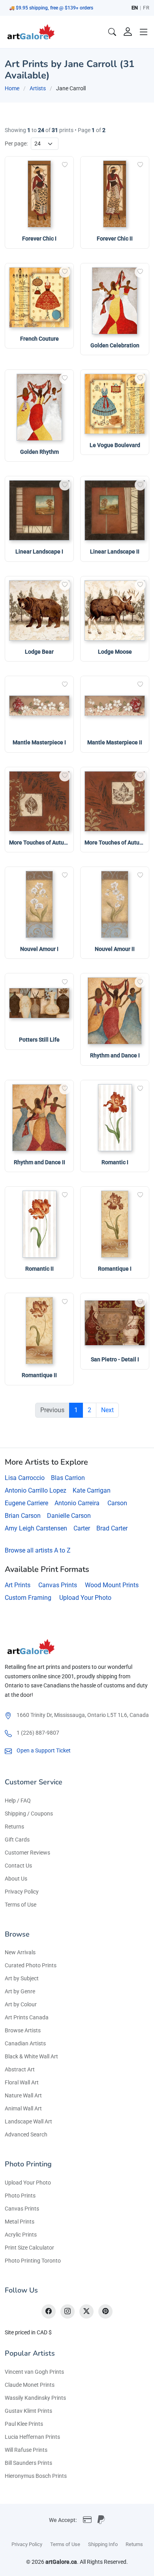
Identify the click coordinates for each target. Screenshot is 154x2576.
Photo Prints (20, 2196)
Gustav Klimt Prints (28, 2411)
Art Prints (18, 1585)
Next (107, 1410)
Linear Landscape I (39, 552)
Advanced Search (26, 2134)
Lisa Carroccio (25, 1478)
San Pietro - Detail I (115, 1359)
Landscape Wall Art (28, 2121)
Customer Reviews (27, 1853)
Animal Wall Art (23, 2108)
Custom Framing (28, 1598)
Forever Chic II (115, 239)
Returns (14, 1827)
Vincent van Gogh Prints (34, 2372)
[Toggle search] (112, 32)
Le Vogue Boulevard (115, 445)
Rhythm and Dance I (115, 1055)
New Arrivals (20, 1952)
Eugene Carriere (26, 1503)
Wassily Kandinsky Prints (35, 2398)
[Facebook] (49, 2311)
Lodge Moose (115, 652)
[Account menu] (128, 32)
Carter (82, 1528)
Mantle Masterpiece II (115, 742)
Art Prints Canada (27, 2017)
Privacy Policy (22, 1892)
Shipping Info (103, 2544)
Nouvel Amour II (115, 949)
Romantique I (115, 1269)
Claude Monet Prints (30, 2385)
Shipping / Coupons (29, 1814)
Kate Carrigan (92, 1490)
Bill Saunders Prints (28, 2463)
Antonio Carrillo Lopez (36, 1490)
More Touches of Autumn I (42, 843)
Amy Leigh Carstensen (36, 1528)
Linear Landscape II (115, 552)
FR (146, 8)
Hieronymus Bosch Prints (36, 2476)
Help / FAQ (18, 1801)
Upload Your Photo (85, 1598)
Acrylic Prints (21, 2235)
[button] (144, 32)
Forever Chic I (39, 239)
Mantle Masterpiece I (39, 742)
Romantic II (39, 1269)
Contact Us (18, 1866)
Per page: (16, 144)
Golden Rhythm (39, 452)
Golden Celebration (115, 345)
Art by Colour (21, 2004)
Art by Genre (20, 1991)
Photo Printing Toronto (33, 2261)
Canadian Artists (25, 2043)
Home (12, 88)
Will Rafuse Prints (26, 2450)
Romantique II (39, 1375)
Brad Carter (112, 1528)
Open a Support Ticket (44, 1750)
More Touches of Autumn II (118, 843)
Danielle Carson (69, 1516)
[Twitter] (86, 2311)
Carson (117, 1503)
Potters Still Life (39, 1040)
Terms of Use (21, 1905)
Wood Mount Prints (112, 1585)
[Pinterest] (105, 2311)
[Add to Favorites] (65, 165)
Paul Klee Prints (24, 2424)
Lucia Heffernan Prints (32, 2437)
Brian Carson (23, 1516)
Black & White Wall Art (31, 2056)
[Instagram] (68, 2311)
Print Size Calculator (29, 2248)
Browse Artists (23, 2030)
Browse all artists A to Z (38, 1550)
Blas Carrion (68, 1478)
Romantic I (115, 1162)
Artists (38, 88)
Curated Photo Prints (31, 1965)
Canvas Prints (58, 1585)
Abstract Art (20, 2069)
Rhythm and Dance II (39, 1162)
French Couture (39, 339)
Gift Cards (17, 1840)
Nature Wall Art (23, 2095)
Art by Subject (22, 1978)
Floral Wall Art (22, 2082)
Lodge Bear (39, 652)
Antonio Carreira (77, 1503)
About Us (16, 1879)
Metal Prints (20, 2222)
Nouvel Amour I (39, 949)
